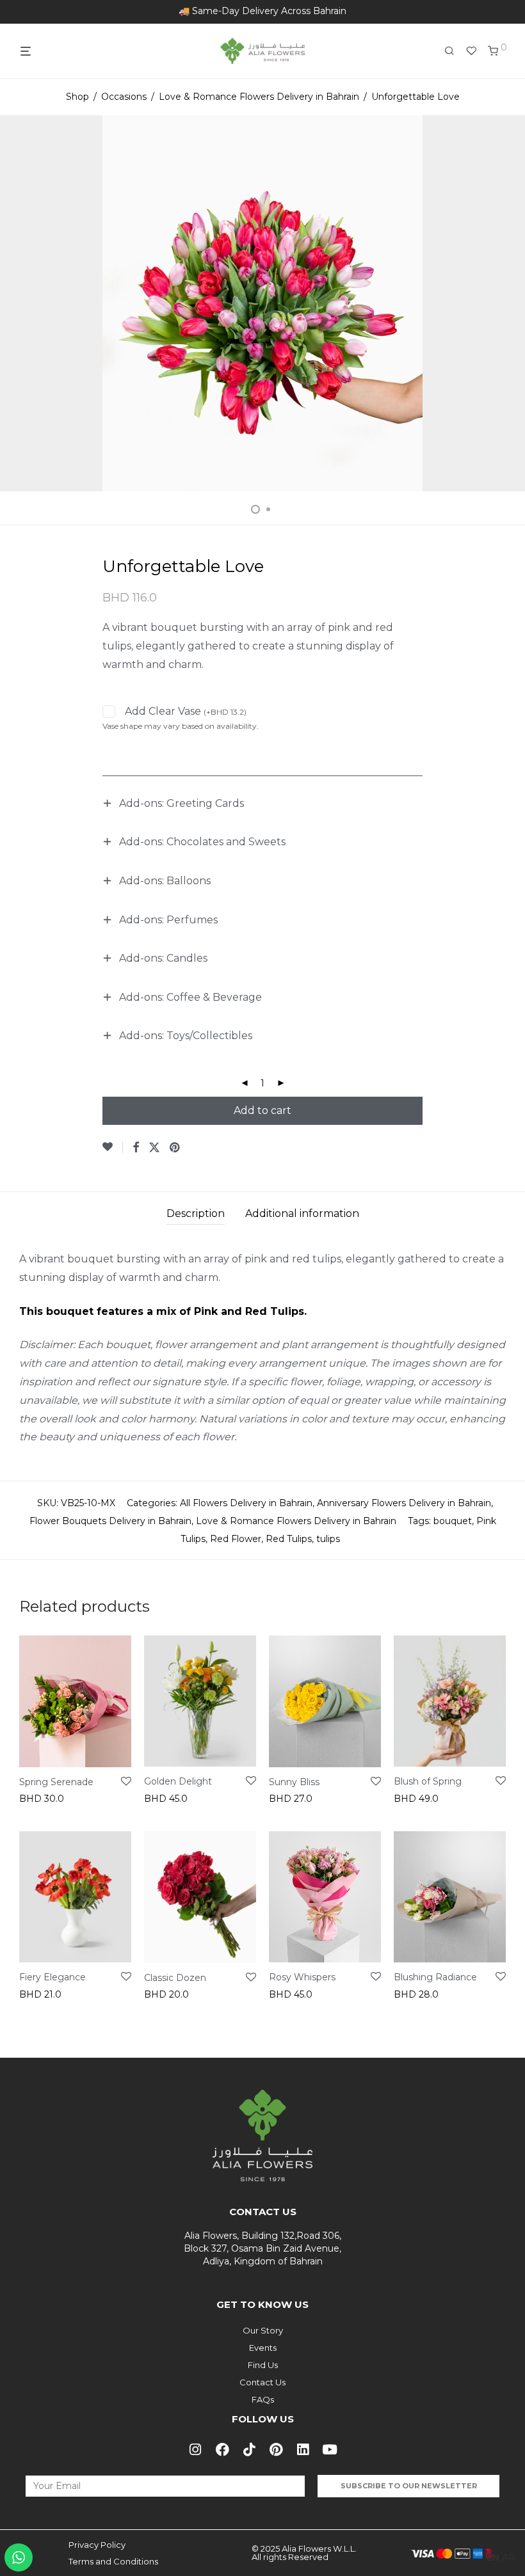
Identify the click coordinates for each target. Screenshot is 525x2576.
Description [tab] (196, 1213)
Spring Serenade (56, 1782)
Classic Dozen (175, 1978)
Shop (77, 97)
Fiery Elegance (52, 1977)
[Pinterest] (276, 2449)
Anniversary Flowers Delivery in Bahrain (404, 1503)
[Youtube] (330, 2449)
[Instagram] (195, 2449)
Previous (22, 303)
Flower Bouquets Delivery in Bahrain (110, 1521)
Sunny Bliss (294, 1782)
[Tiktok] (249, 2449)
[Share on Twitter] (154, 1148)
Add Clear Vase (186, 711)
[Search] (454, 51)
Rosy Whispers (302, 1977)
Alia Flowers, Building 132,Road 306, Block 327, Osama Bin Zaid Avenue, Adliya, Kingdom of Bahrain (262, 2248)
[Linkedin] (303, 2449)
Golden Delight (178, 1781)
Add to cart (262, 1110)
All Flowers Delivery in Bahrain (246, 1503)
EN (493, 2557)
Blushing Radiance (435, 1977)
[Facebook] (222, 2449)
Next (503, 303)
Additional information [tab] (302, 1213)
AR (509, 2557)
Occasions (124, 97)
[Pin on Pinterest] (175, 1148)
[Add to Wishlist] (113, 1147)
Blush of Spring (428, 1781)
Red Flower (236, 1539)
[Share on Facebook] (136, 1148)
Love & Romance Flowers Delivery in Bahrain (259, 97)
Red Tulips (289, 1539)
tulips (328, 1539)
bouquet (453, 1521)
